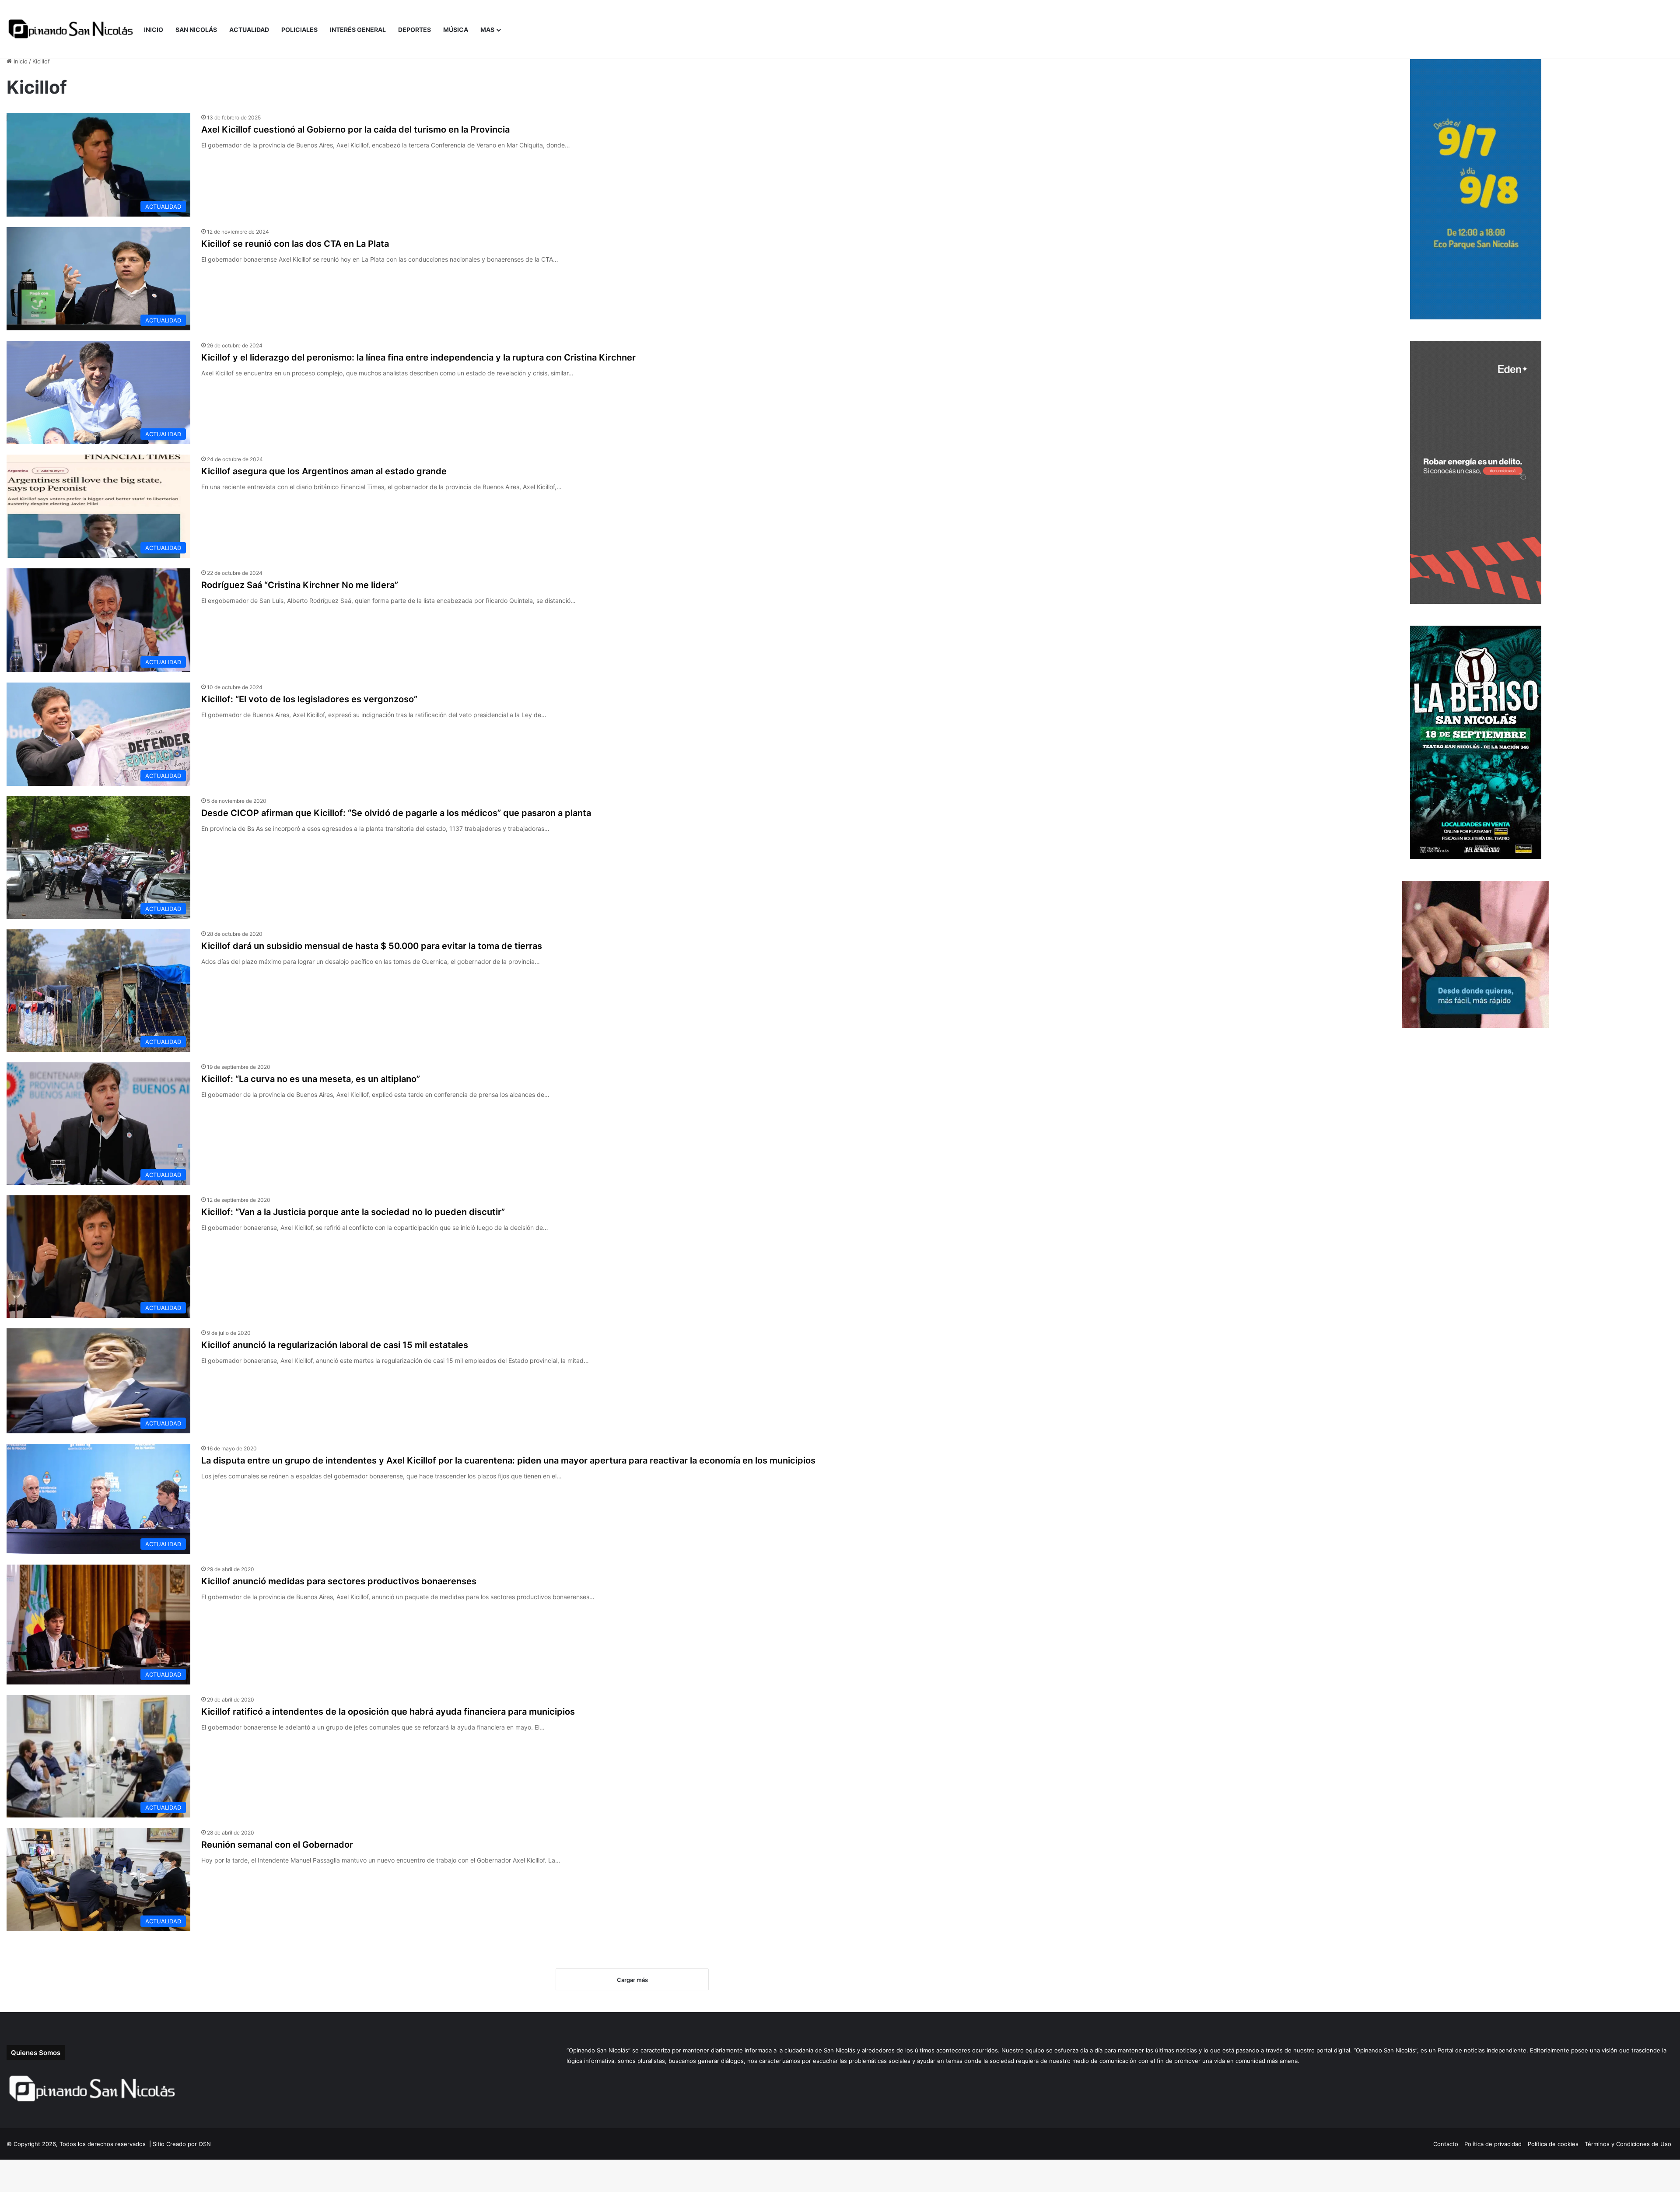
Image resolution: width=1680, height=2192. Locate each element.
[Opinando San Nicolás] (72, 30)
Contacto (1446, 2144)
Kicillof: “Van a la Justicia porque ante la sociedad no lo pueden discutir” (353, 1212)
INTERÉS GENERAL (358, 30)
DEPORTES (415, 30)
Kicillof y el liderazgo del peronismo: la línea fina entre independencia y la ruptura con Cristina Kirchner (418, 357)
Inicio (20, 61)
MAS (487, 30)
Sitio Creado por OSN (182, 2144)
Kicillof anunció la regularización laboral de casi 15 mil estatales (335, 1345)
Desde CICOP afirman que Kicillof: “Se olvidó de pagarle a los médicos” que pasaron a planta (396, 813)
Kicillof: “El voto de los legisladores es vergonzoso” (309, 699)
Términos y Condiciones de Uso (1628, 2144)
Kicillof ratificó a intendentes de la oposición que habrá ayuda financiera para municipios (388, 1712)
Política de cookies (1553, 2144)
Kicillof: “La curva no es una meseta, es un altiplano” (311, 1079)
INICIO (154, 30)
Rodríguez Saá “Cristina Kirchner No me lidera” (300, 585)
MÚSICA (456, 30)
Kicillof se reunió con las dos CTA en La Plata (295, 244)
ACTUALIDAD (249, 30)
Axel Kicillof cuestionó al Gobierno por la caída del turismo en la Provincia (355, 130)
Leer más (226, 164)
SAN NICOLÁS (196, 30)
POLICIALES (299, 30)
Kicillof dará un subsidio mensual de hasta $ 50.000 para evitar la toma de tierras (372, 946)
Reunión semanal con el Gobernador (277, 1845)
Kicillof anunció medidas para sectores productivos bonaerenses (339, 1581)
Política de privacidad (1493, 2144)
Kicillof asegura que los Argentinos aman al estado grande (324, 471)
